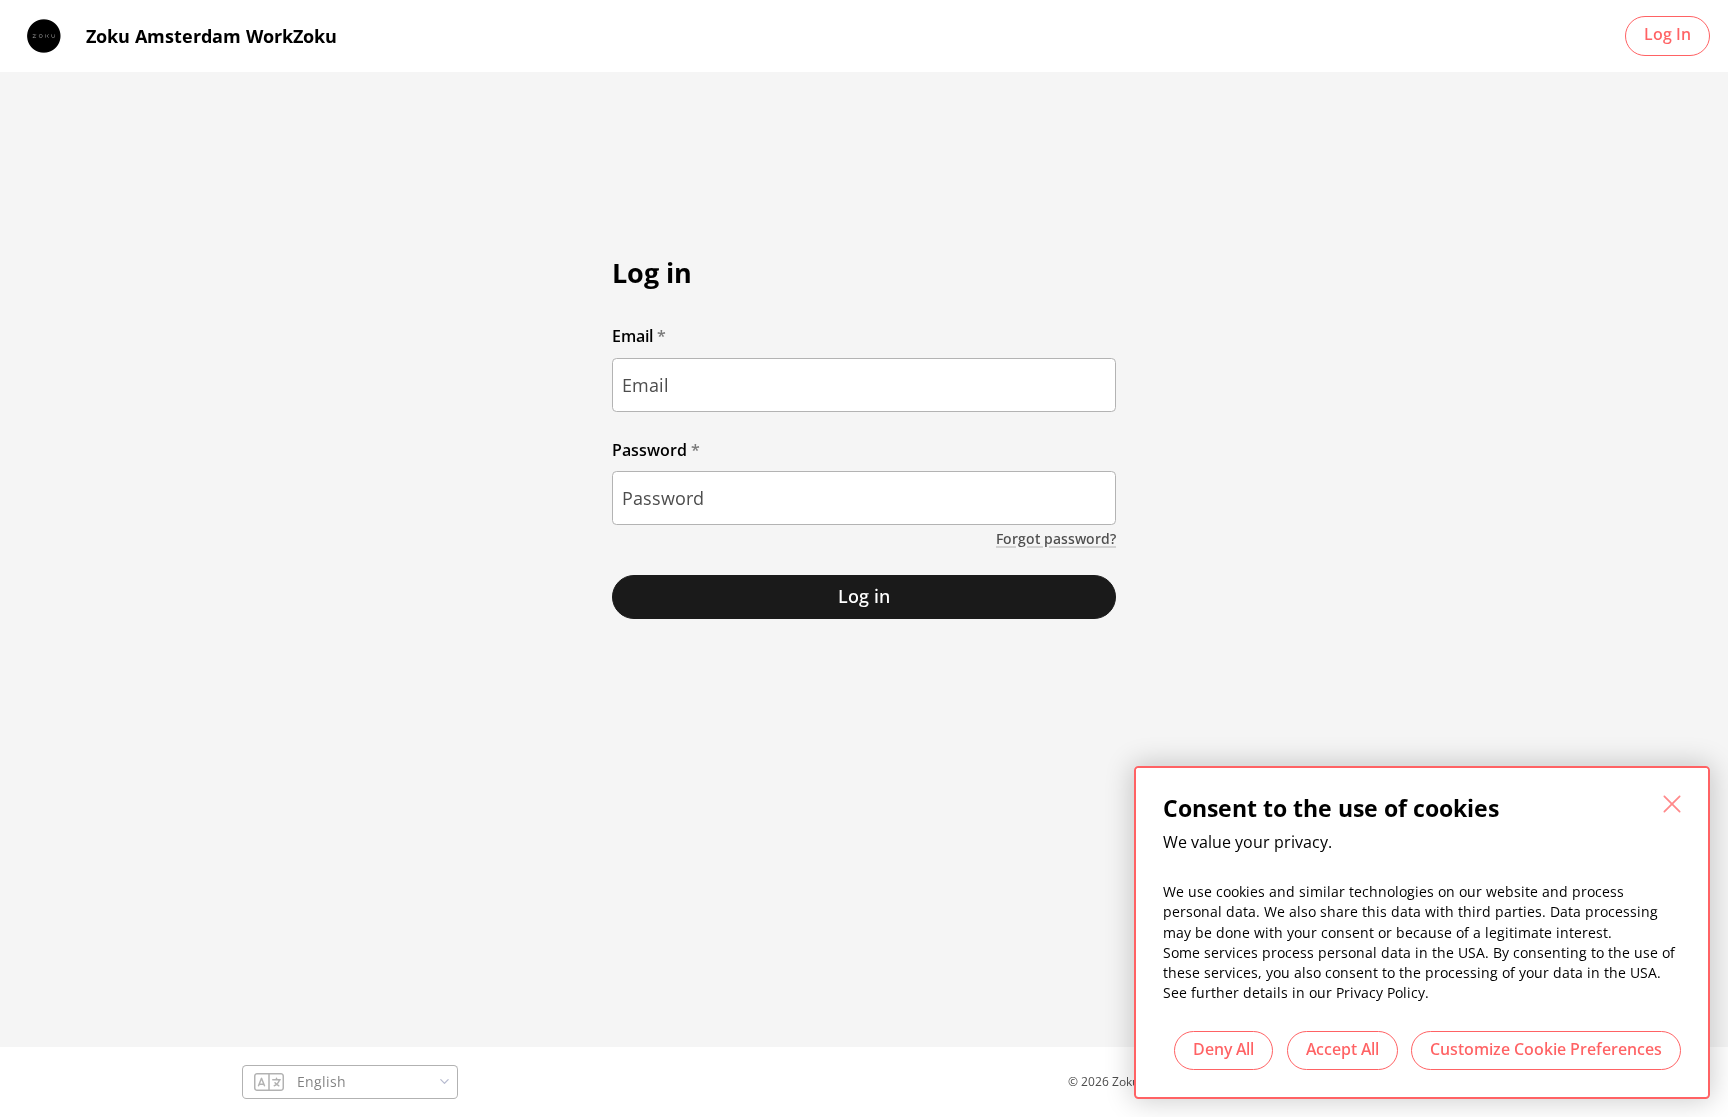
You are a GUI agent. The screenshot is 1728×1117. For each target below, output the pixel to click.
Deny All (1223, 1049)
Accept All (1342, 1049)
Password (649, 450)
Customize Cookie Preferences (1546, 1049)
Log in (864, 596)
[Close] (1672, 804)
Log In (1667, 34)
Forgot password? (1056, 539)
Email (632, 336)
